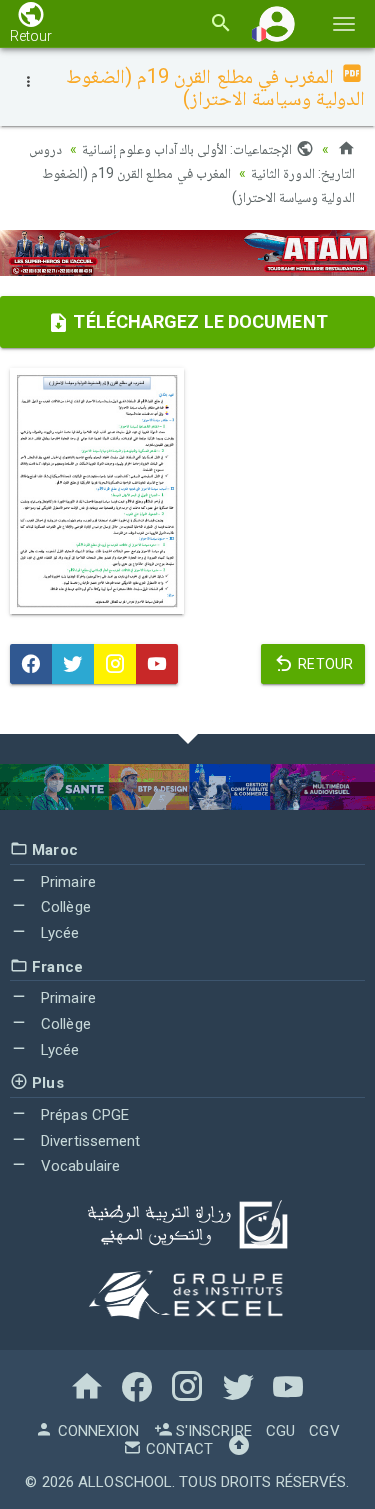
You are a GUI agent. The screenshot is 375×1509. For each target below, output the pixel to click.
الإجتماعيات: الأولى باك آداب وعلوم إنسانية (189, 149)
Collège (64, 907)
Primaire (66, 882)
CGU (280, 1431)
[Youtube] (157, 664)
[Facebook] (31, 664)
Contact (177, 1449)
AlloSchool (125, 1482)
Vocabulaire (78, 1166)
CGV (324, 1431)
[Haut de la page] (239, 1449)
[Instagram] (115, 664)
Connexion (96, 1431)
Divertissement (89, 1141)
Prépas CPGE (83, 1115)
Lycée (58, 933)
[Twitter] (73, 664)
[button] (277, 23)
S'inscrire (212, 1431)
